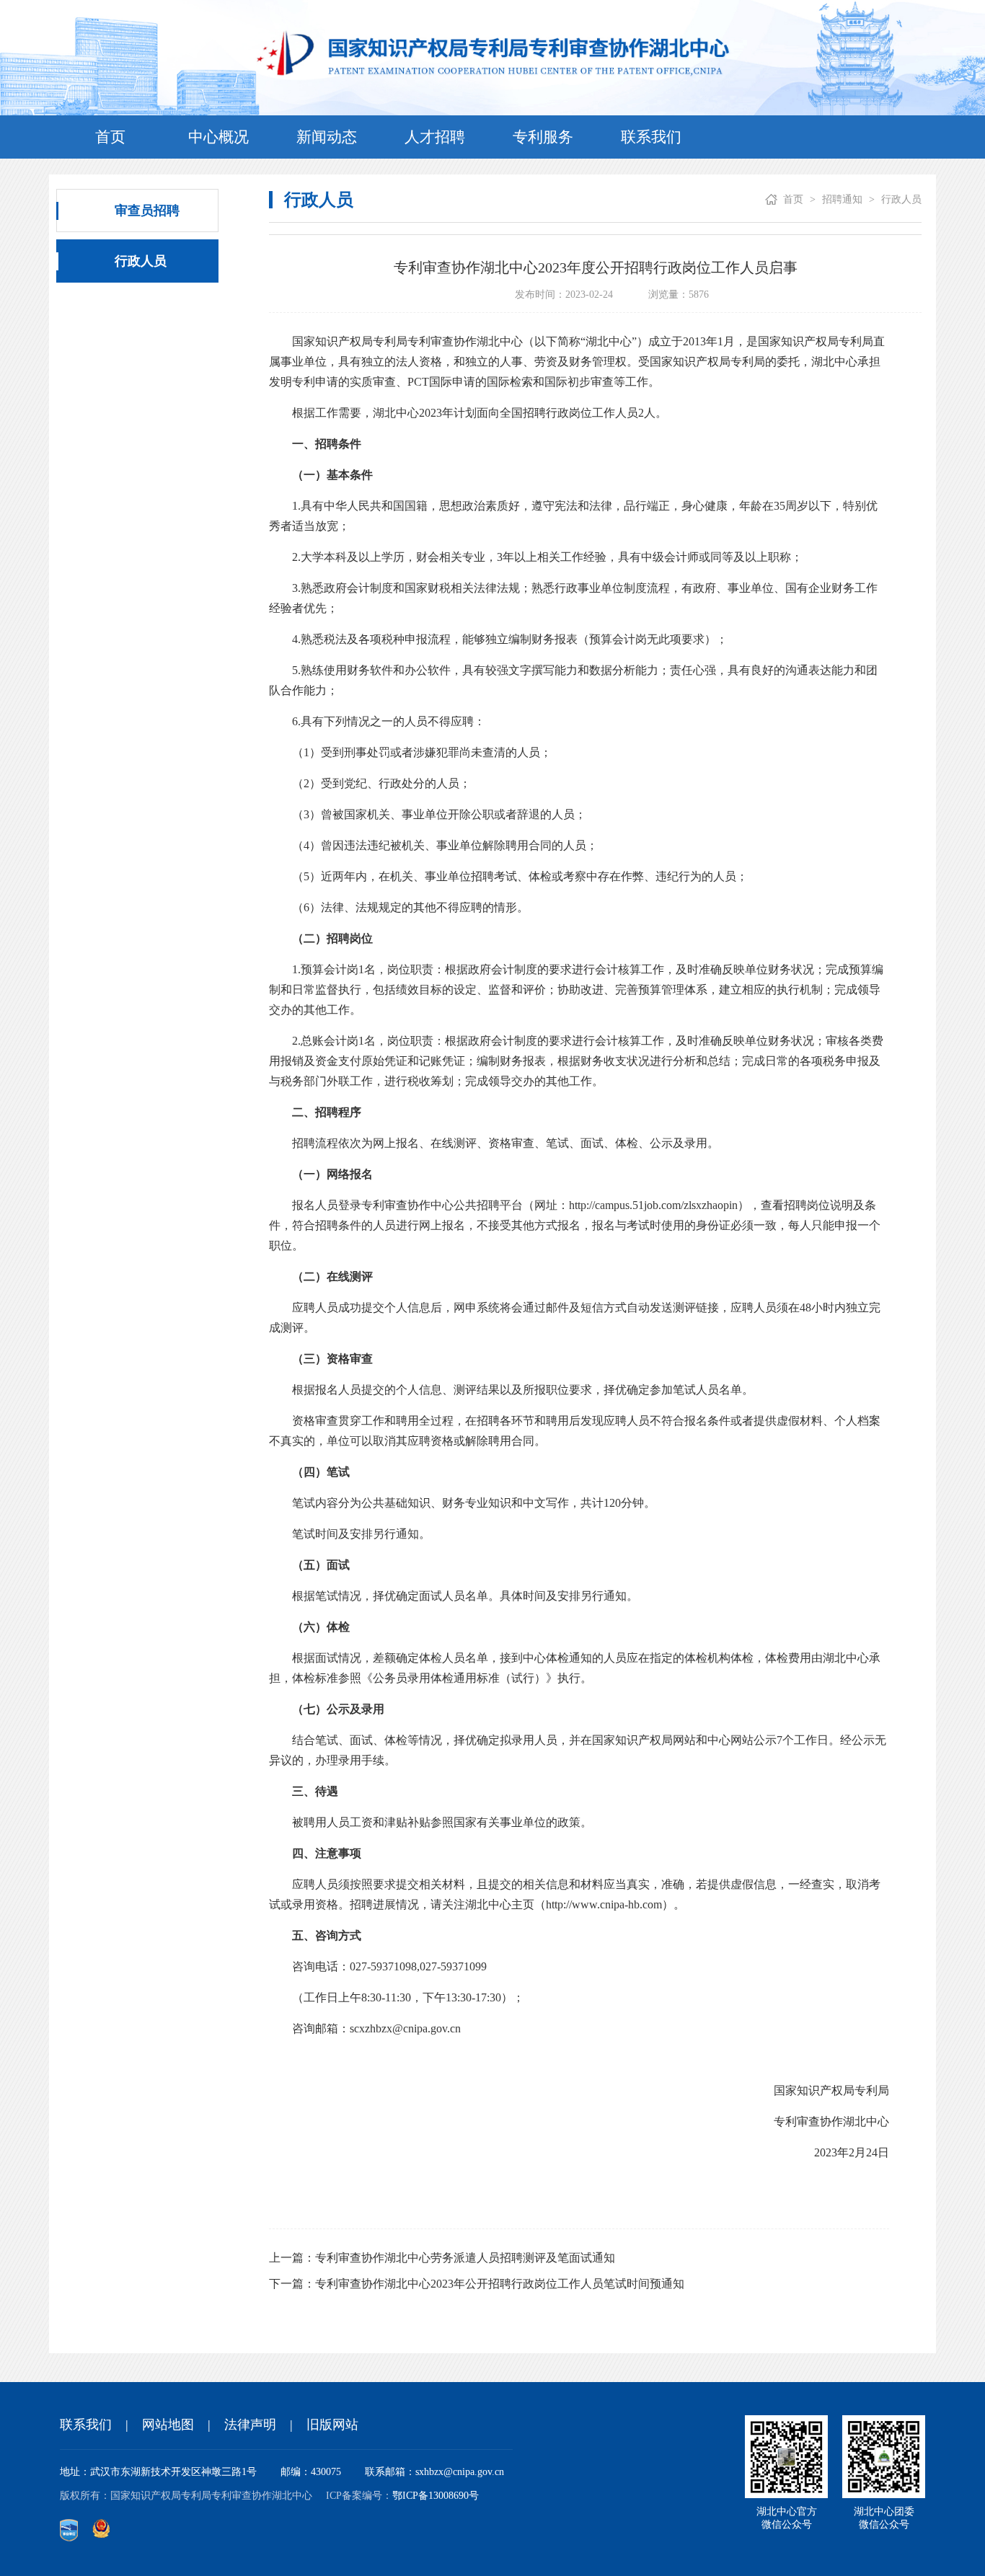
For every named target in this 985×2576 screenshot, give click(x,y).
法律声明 (250, 2425)
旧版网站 (332, 2425)
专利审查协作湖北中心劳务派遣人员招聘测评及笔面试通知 (465, 2258)
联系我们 (651, 137)
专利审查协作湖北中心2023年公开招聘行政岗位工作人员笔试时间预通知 (500, 2284)
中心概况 (218, 137)
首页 (110, 137)
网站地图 (168, 2425)
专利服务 (543, 137)
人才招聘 (435, 137)
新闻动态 (327, 137)
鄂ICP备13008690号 (436, 2496)
